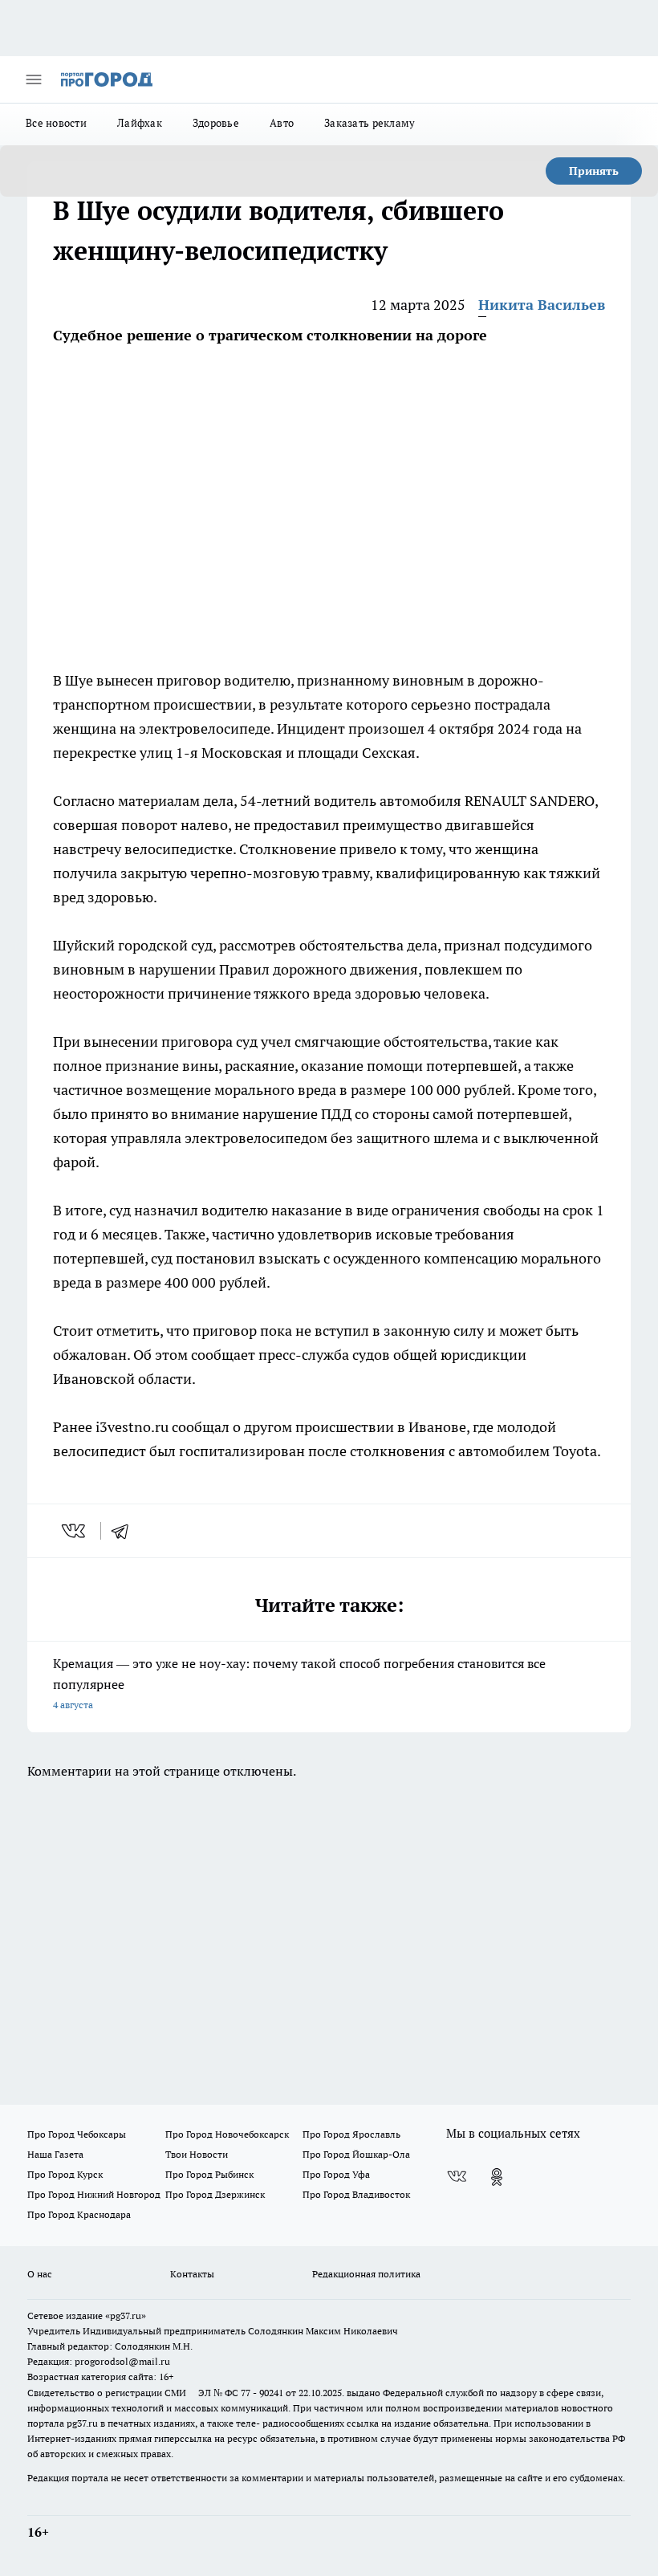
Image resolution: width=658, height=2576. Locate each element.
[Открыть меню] (34, 79)
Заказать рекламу (370, 123)
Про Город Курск (65, 2174)
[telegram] (125, 1531)
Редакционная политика (366, 2274)
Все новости (56, 123)
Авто (282, 123)
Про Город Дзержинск (215, 2194)
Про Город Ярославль (351, 2134)
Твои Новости (197, 2154)
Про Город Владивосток (356, 2194)
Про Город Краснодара (79, 2214)
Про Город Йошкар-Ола (356, 2154)
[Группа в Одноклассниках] (497, 2177)
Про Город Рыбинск (209, 2174)
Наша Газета (55, 2154)
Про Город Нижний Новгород (94, 2194)
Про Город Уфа (336, 2174)
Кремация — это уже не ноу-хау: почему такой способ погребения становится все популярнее (299, 1683)
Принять (594, 171)
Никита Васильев (542, 305)
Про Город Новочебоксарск (227, 2134)
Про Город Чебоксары (77, 2134)
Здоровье (216, 123)
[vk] (75, 1531)
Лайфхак (140, 123)
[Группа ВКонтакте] (457, 2177)
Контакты (192, 2274)
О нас (40, 2274)
